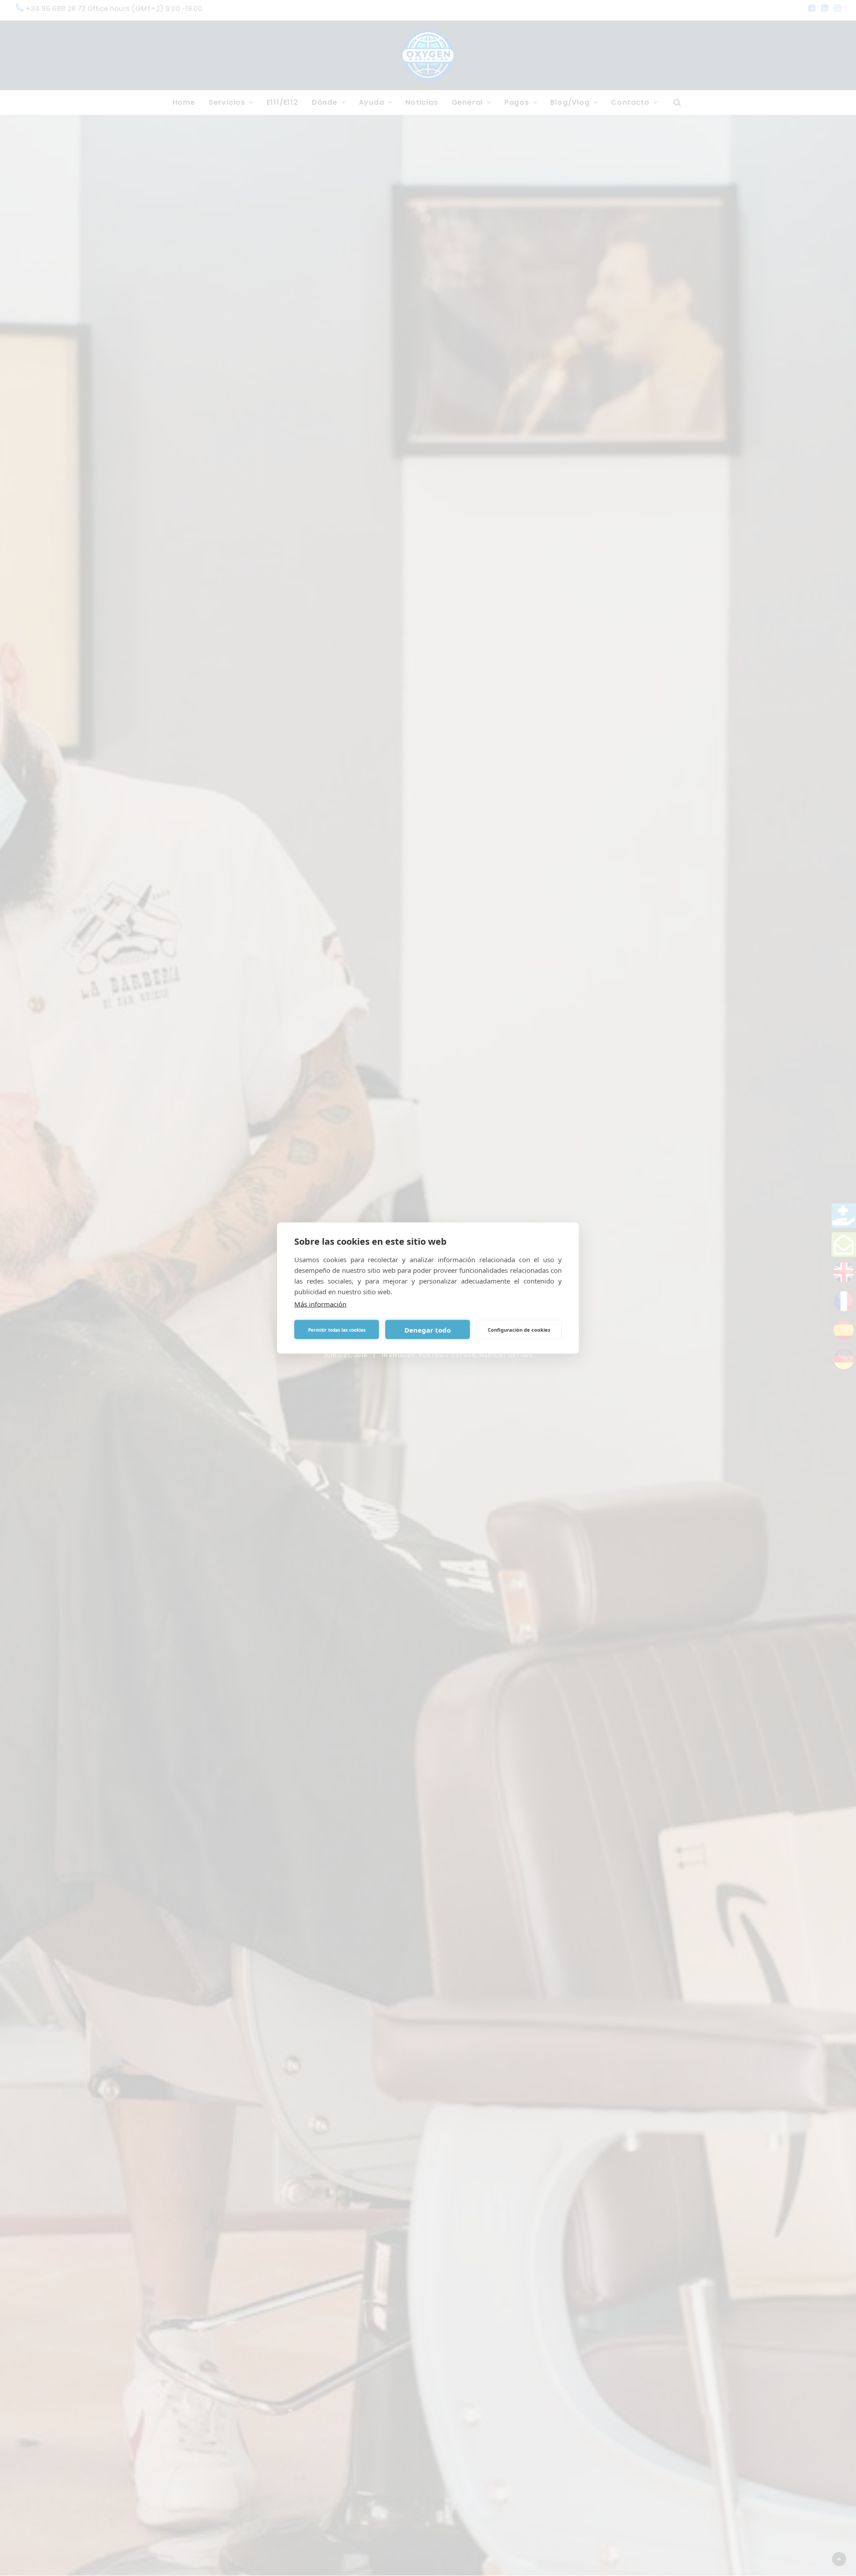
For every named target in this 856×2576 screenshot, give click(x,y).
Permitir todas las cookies (337, 1329)
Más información (320, 1304)
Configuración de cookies (519, 1329)
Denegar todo (428, 1329)
